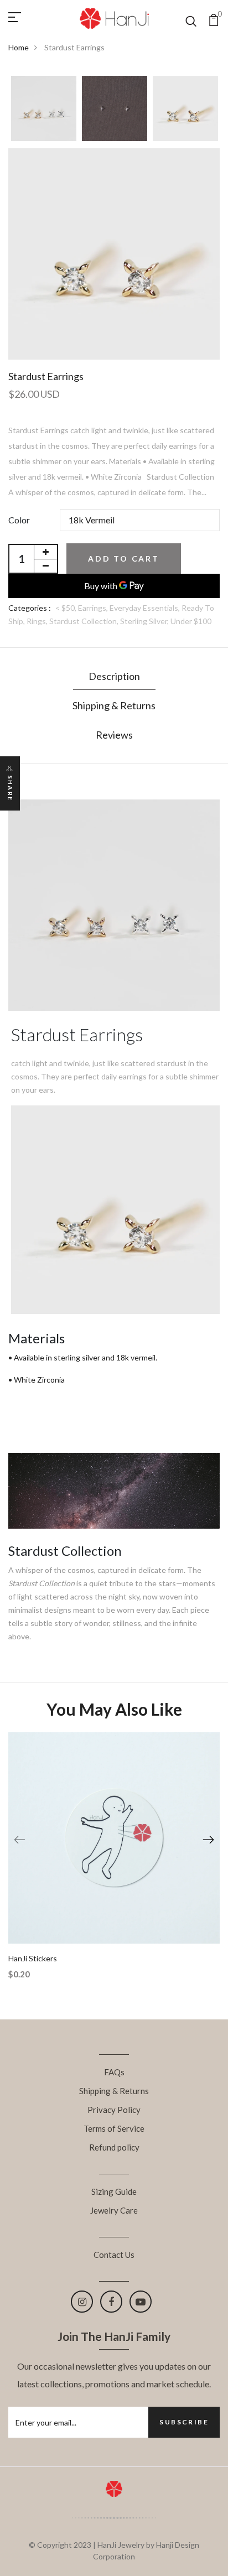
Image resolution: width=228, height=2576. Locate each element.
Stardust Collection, (85, 621)
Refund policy (114, 2147)
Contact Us (114, 2255)
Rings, (38, 621)
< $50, (67, 608)
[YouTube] (141, 2302)
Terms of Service (114, 2128)
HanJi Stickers (33, 1958)
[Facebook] (111, 2302)
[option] (44, 109)
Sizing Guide (114, 2191)
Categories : (30, 608)
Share (10, 788)
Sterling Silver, (145, 621)
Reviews (114, 735)
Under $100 (191, 621)
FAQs (114, 2072)
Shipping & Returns (114, 705)
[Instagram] (82, 2302)
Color (19, 520)
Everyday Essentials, (146, 608)
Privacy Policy (114, 2110)
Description (114, 676)
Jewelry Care (114, 2210)
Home (19, 47)
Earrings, (94, 608)
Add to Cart (124, 559)
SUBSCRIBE (184, 2422)
